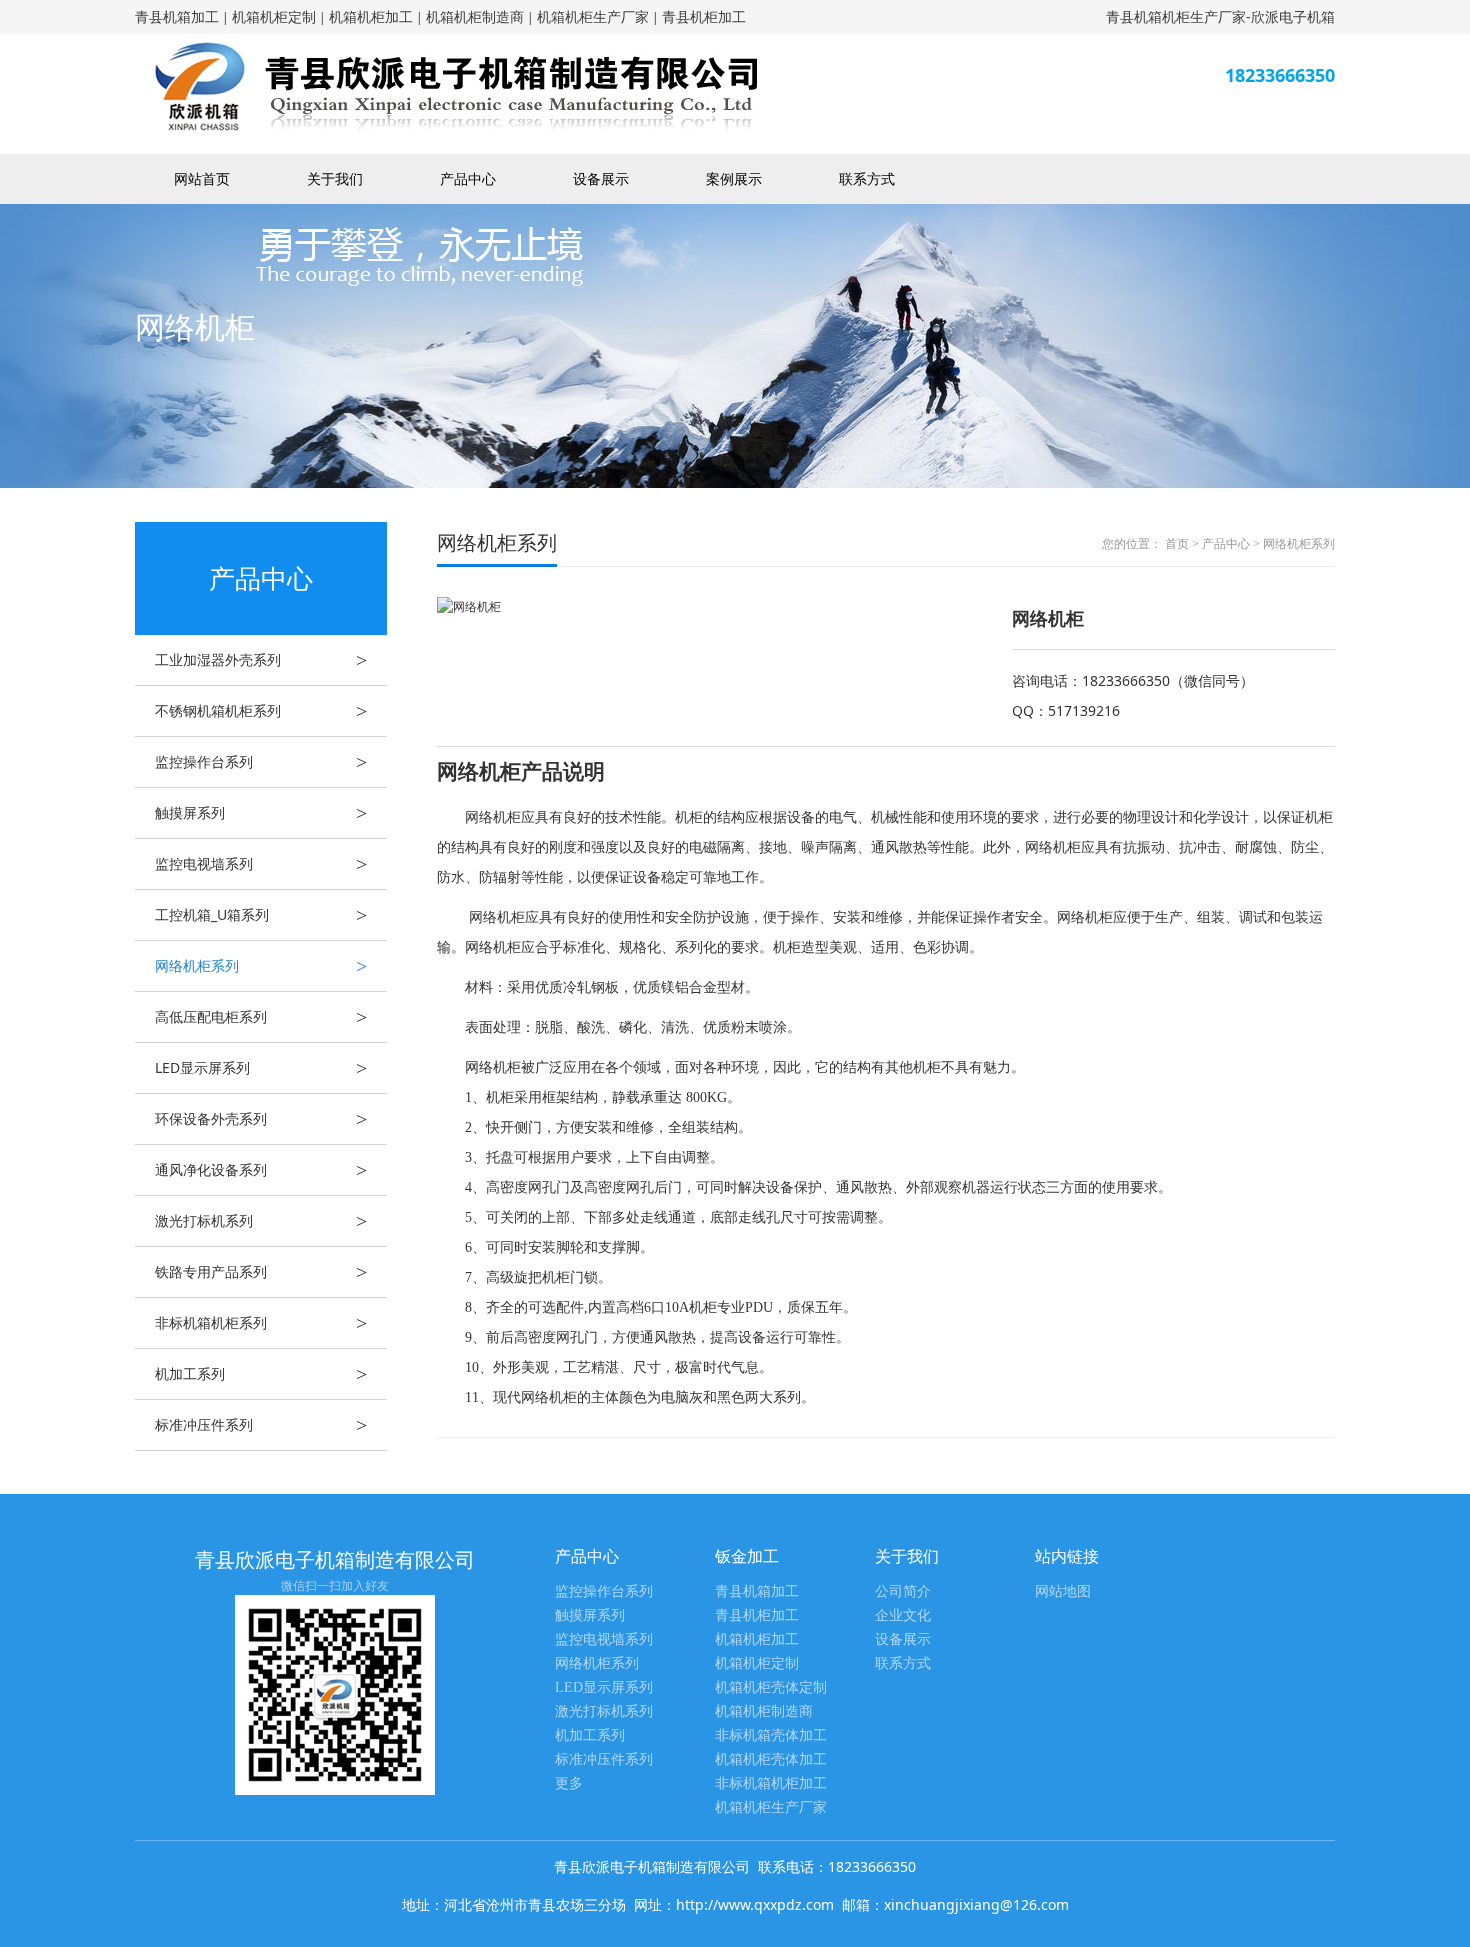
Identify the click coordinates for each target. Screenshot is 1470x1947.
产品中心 (468, 178)
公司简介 (903, 1591)
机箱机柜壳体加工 (771, 1759)
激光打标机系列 (261, 1221)
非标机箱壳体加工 (771, 1735)
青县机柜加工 (704, 16)
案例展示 (734, 178)
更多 (569, 1783)
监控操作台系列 (261, 762)
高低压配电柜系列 (261, 1017)
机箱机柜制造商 (475, 16)
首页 (1177, 544)
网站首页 (202, 178)
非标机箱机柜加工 (771, 1783)
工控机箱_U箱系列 (261, 915)
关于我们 (335, 178)
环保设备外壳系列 (261, 1119)
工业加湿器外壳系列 (261, 660)
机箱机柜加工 (371, 16)
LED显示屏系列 (261, 1068)
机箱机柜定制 (274, 16)
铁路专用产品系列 (261, 1272)
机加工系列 (261, 1374)
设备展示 (601, 178)
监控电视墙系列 (261, 864)
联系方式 (867, 178)
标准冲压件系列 (261, 1425)
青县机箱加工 (177, 16)
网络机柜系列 (261, 966)
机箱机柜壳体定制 (771, 1687)
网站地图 (1063, 1591)
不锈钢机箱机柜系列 (261, 711)
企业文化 (903, 1615)
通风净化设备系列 (261, 1170)
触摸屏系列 (261, 813)
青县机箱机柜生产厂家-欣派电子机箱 (1220, 16)
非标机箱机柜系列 (261, 1323)
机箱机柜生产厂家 (593, 16)
